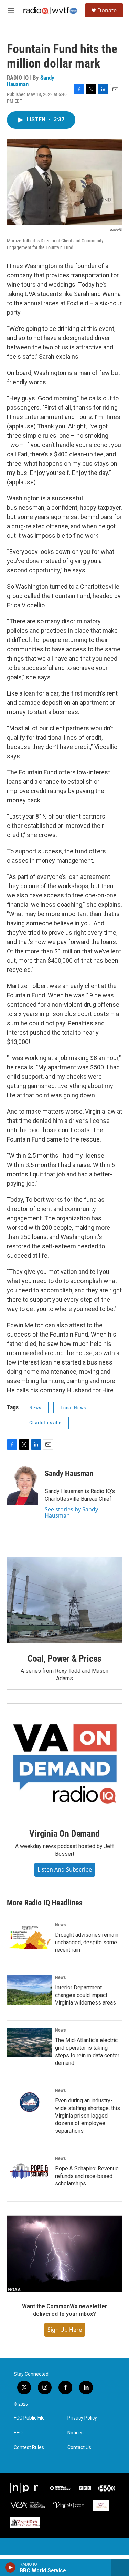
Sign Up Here (65, 2330)
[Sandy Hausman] (22, 1484)
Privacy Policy (82, 2418)
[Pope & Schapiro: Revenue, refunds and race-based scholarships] (29, 2171)
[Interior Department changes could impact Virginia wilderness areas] (29, 1990)
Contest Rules (29, 2448)
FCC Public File (29, 2418)
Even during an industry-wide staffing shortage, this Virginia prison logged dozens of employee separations (88, 2116)
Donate (107, 10)
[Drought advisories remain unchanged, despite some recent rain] (29, 1937)
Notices (76, 2433)
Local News (73, 1408)
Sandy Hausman (69, 1474)
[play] (10, 2567)
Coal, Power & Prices (64, 1659)
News (35, 1408)
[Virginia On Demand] (64, 1761)
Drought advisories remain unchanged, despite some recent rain (87, 1942)
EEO (18, 2433)
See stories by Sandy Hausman (71, 1512)
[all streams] (120, 2567)
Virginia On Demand (64, 1834)
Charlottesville (45, 1423)
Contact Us (79, 2448)
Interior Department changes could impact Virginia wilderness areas (85, 1995)
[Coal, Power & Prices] (64, 1600)
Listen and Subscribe (65, 1869)
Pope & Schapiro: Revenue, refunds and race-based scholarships (87, 2176)
